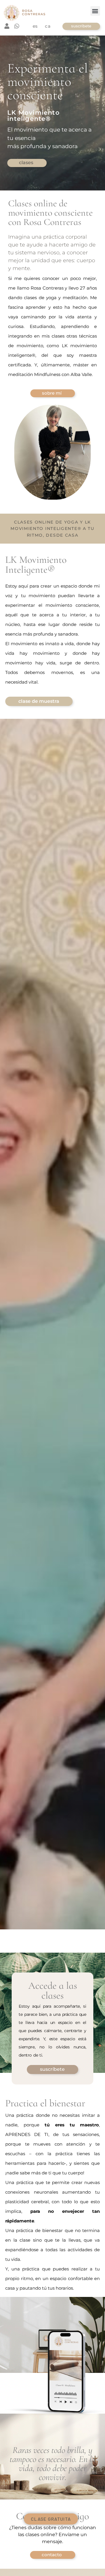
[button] (95, 11)
